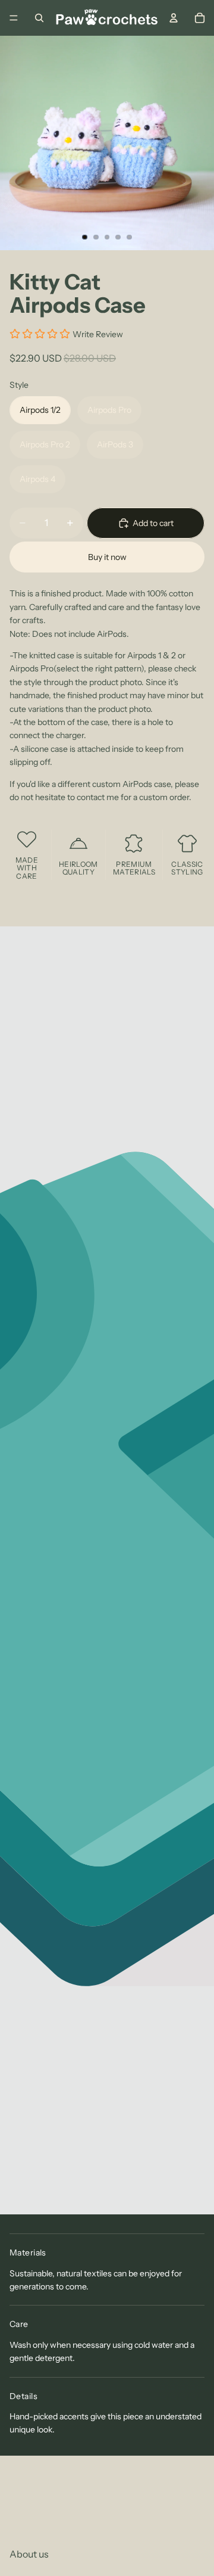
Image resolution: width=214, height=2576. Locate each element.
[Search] (39, 18)
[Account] (174, 18)
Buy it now (107, 557)
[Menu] (14, 18)
